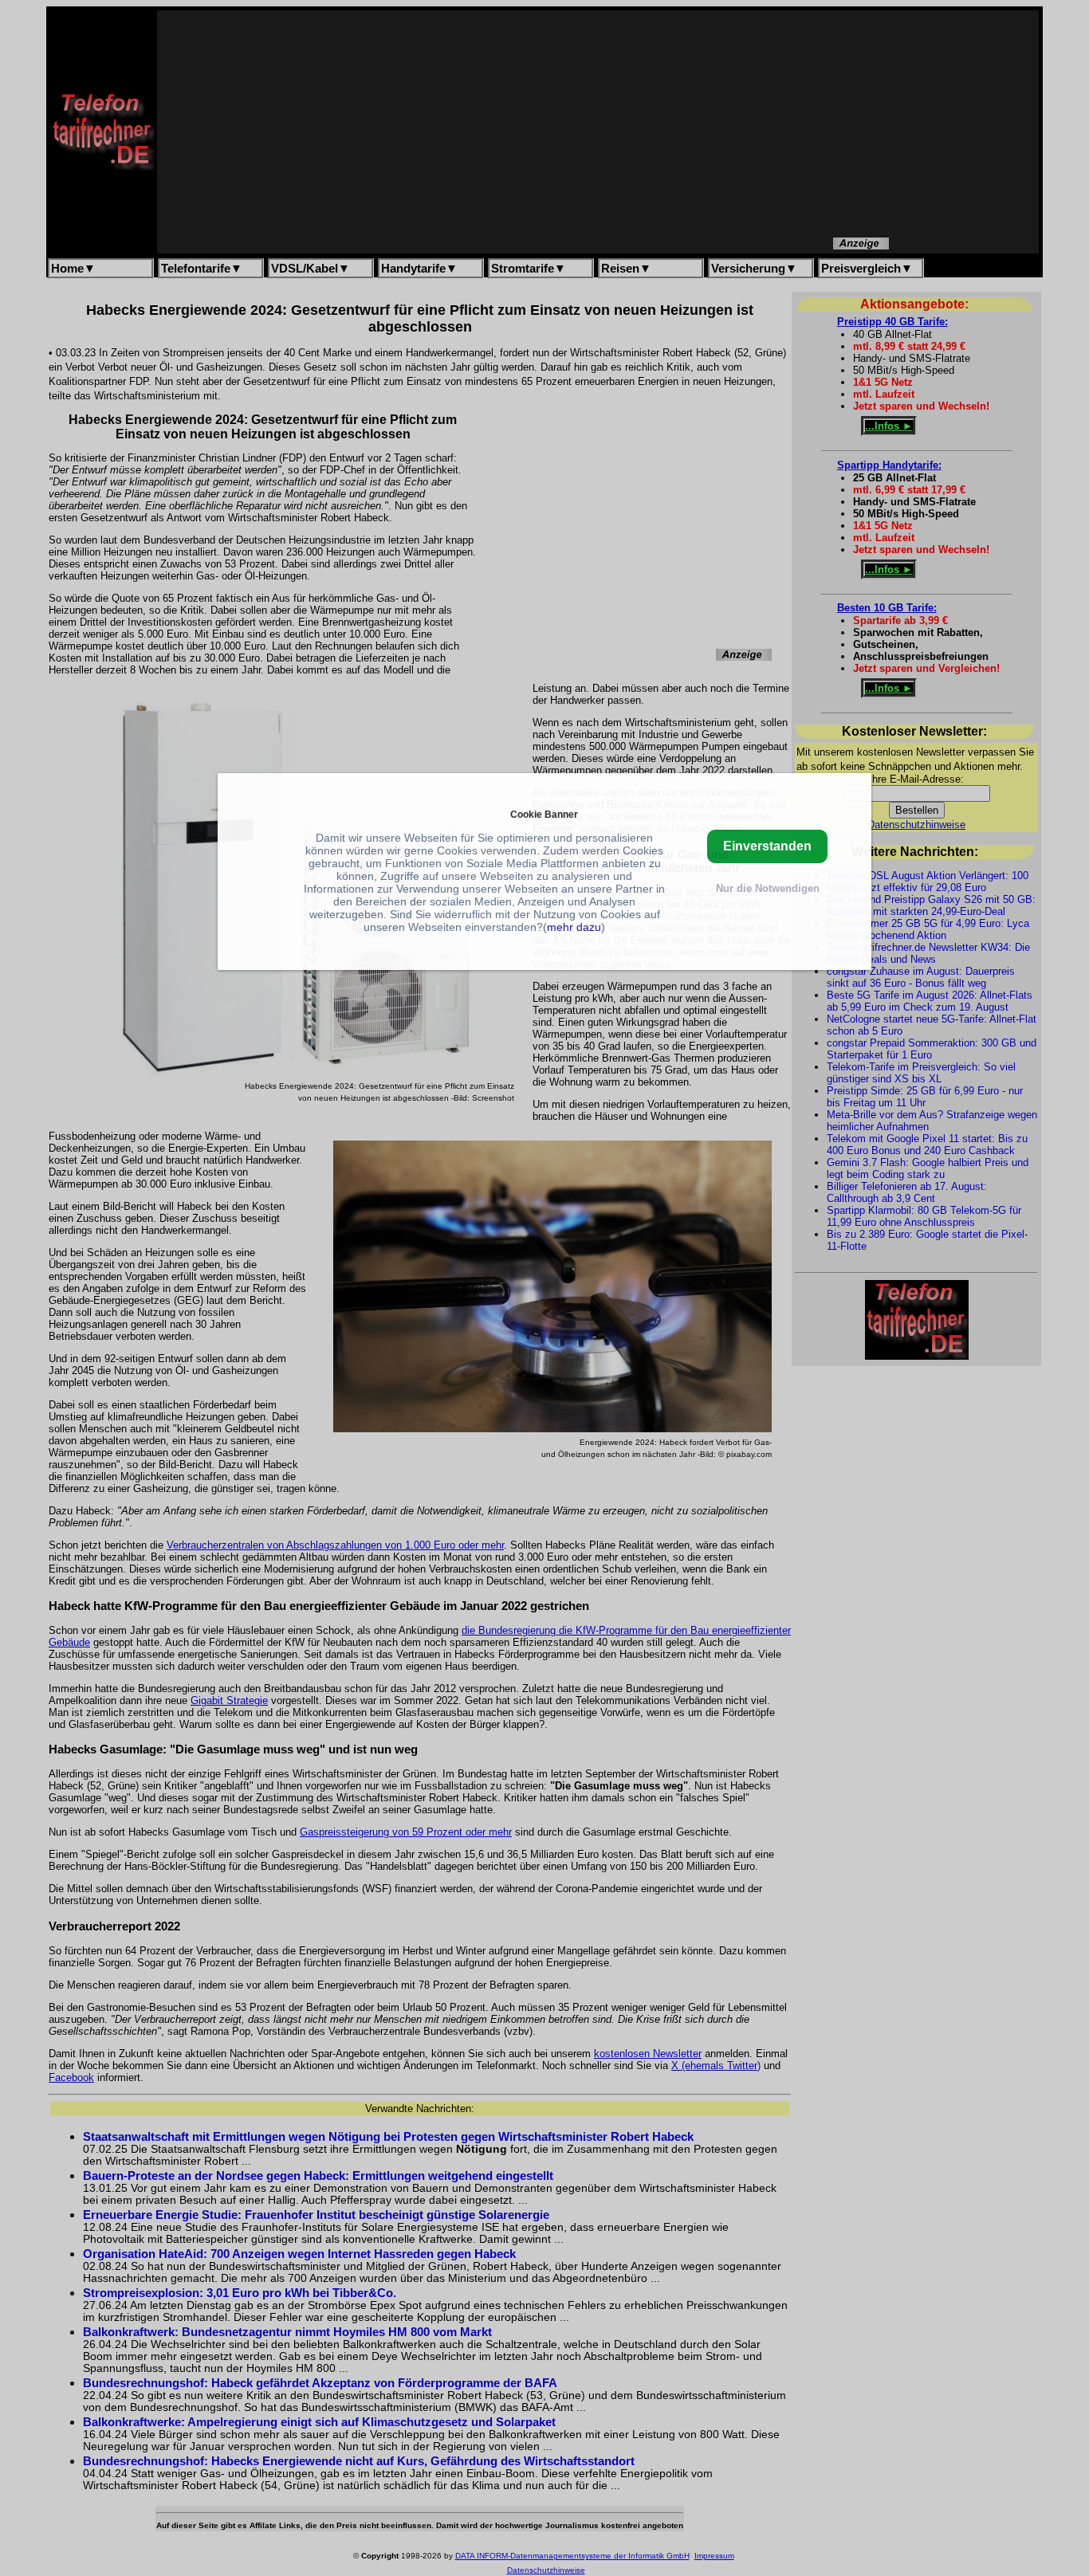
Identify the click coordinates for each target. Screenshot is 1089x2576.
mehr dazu (574, 926)
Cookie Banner (544, 813)
